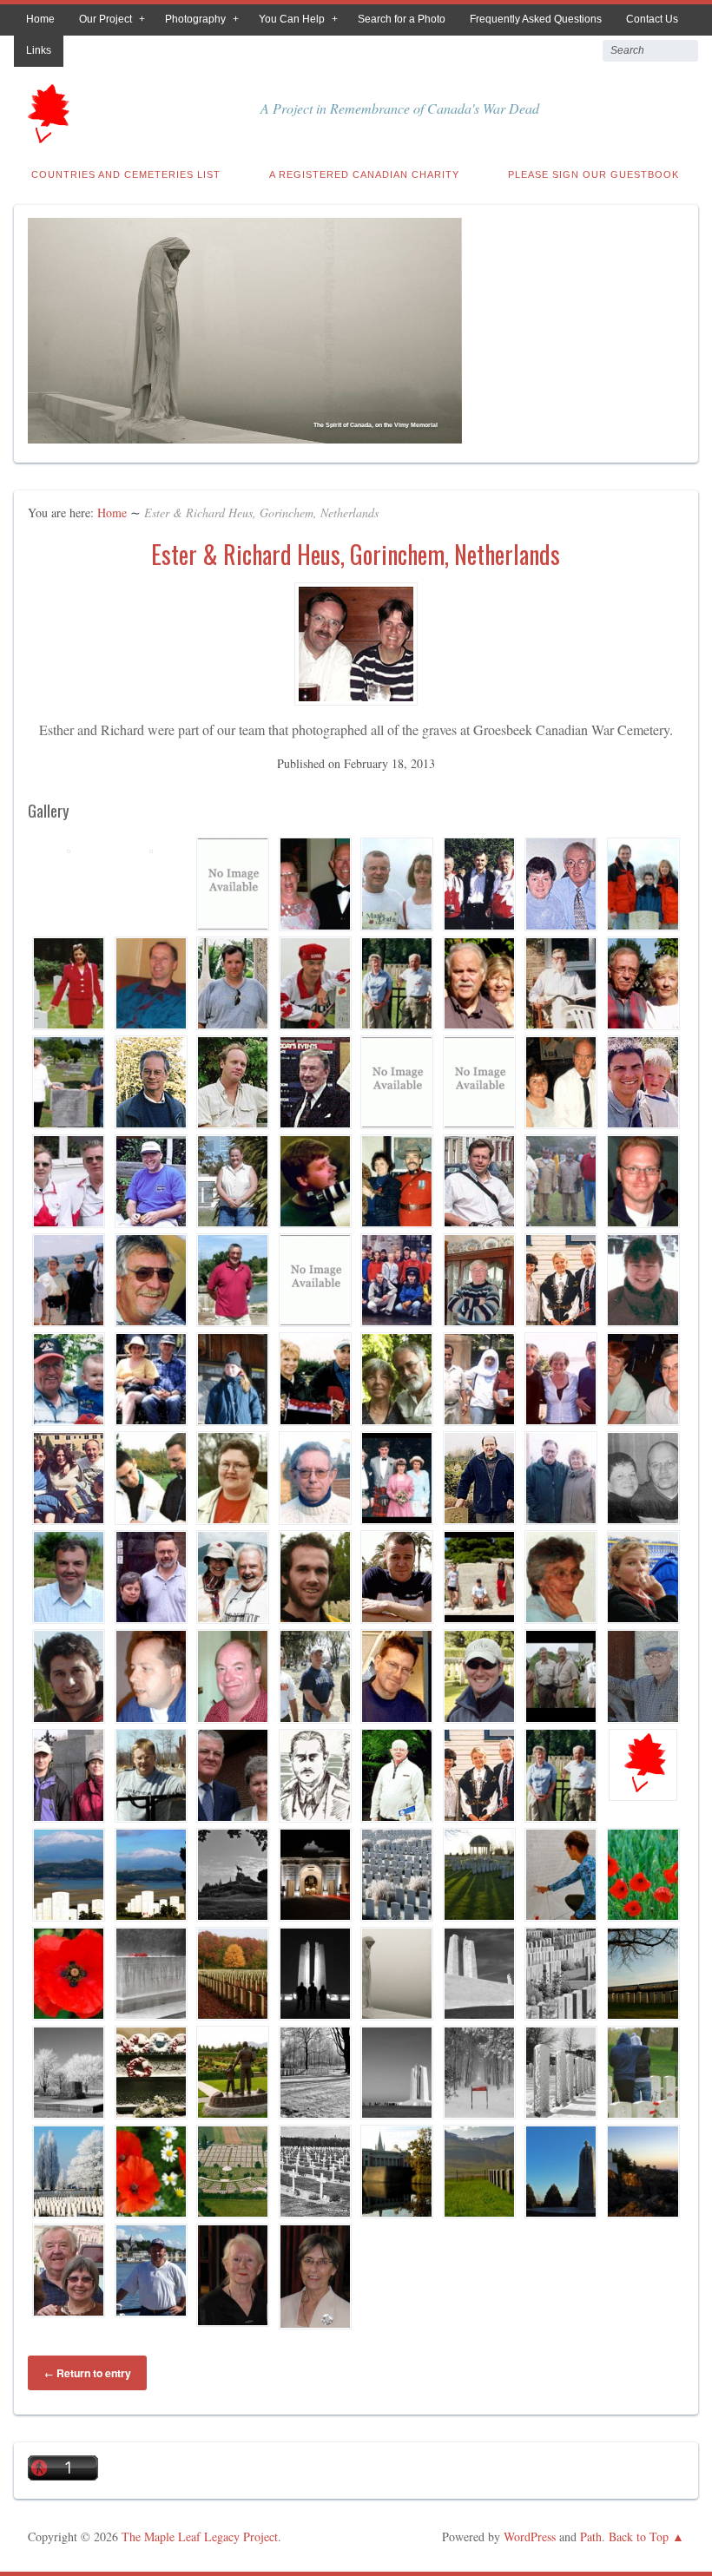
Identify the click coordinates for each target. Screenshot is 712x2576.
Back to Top (639, 2537)
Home (40, 19)
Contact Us (652, 19)
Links (39, 50)
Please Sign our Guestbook (593, 174)
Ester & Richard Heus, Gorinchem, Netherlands (356, 554)
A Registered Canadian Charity (364, 174)
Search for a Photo (402, 19)
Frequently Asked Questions (536, 19)
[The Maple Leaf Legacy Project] (46, 138)
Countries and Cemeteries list (126, 174)
